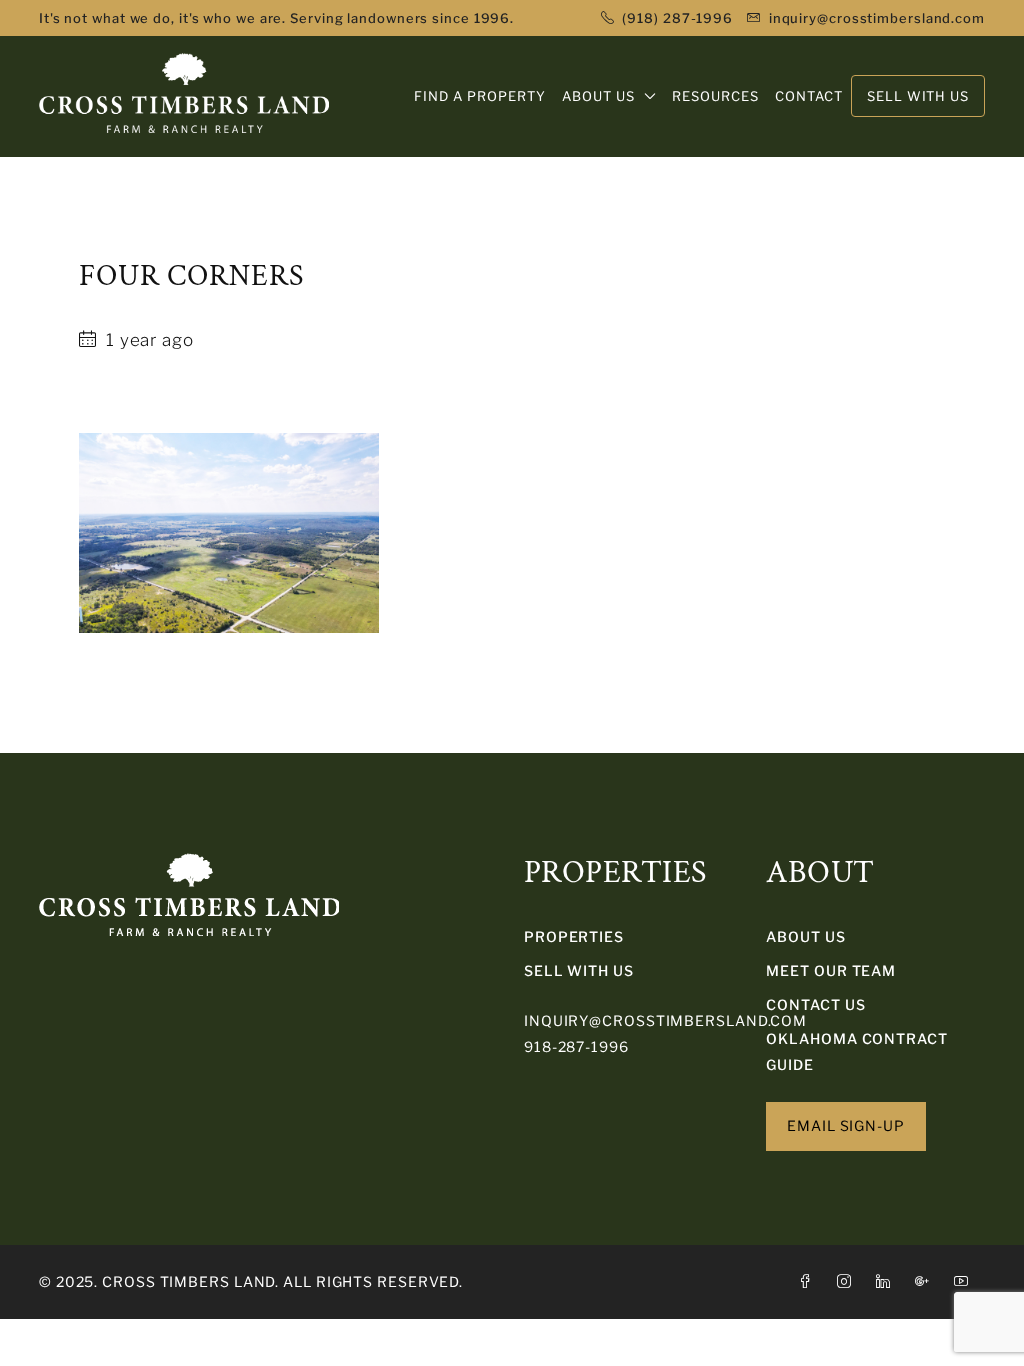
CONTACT (809, 96)
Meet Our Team (831, 970)
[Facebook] (809, 1281)
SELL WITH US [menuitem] (918, 96)
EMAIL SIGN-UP (846, 1125)
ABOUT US (598, 96)
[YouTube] (965, 1281)
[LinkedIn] (887, 1281)
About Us (805, 936)
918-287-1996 (576, 1046)
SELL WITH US (579, 970)
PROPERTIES (574, 936)
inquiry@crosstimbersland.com (665, 1020)
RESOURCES (715, 96)
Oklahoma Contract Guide (856, 1051)
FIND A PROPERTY (480, 96)
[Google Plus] (926, 1281)
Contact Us (815, 1004)
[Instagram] (848, 1281)
